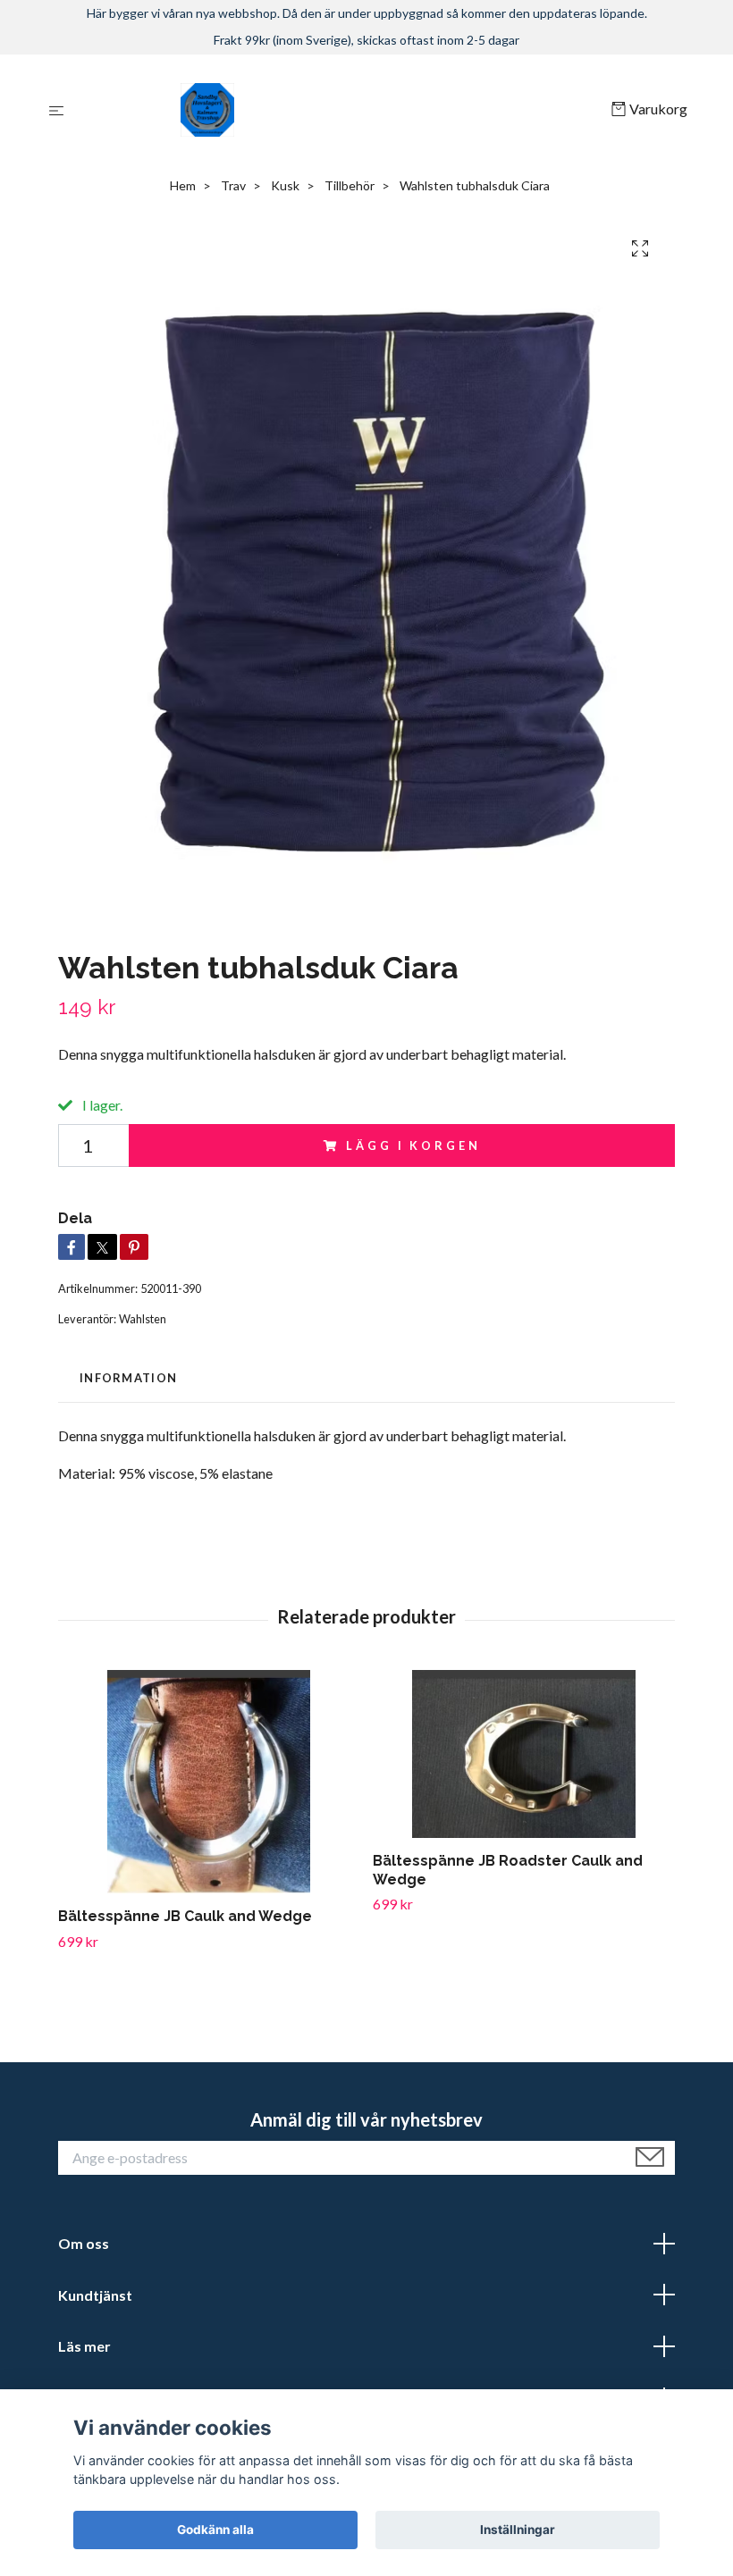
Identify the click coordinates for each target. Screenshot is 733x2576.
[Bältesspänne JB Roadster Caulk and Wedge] (523, 1754)
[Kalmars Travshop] (341, 110)
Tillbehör (350, 185)
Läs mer (84, 2346)
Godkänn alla (215, 2530)
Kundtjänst (95, 2295)
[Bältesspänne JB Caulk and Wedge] (209, 1782)
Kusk (285, 185)
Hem (183, 185)
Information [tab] (128, 1378)
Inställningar (518, 2530)
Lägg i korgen (413, 1145)
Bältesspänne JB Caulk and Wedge (185, 1916)
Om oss (84, 2243)
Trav (233, 185)
